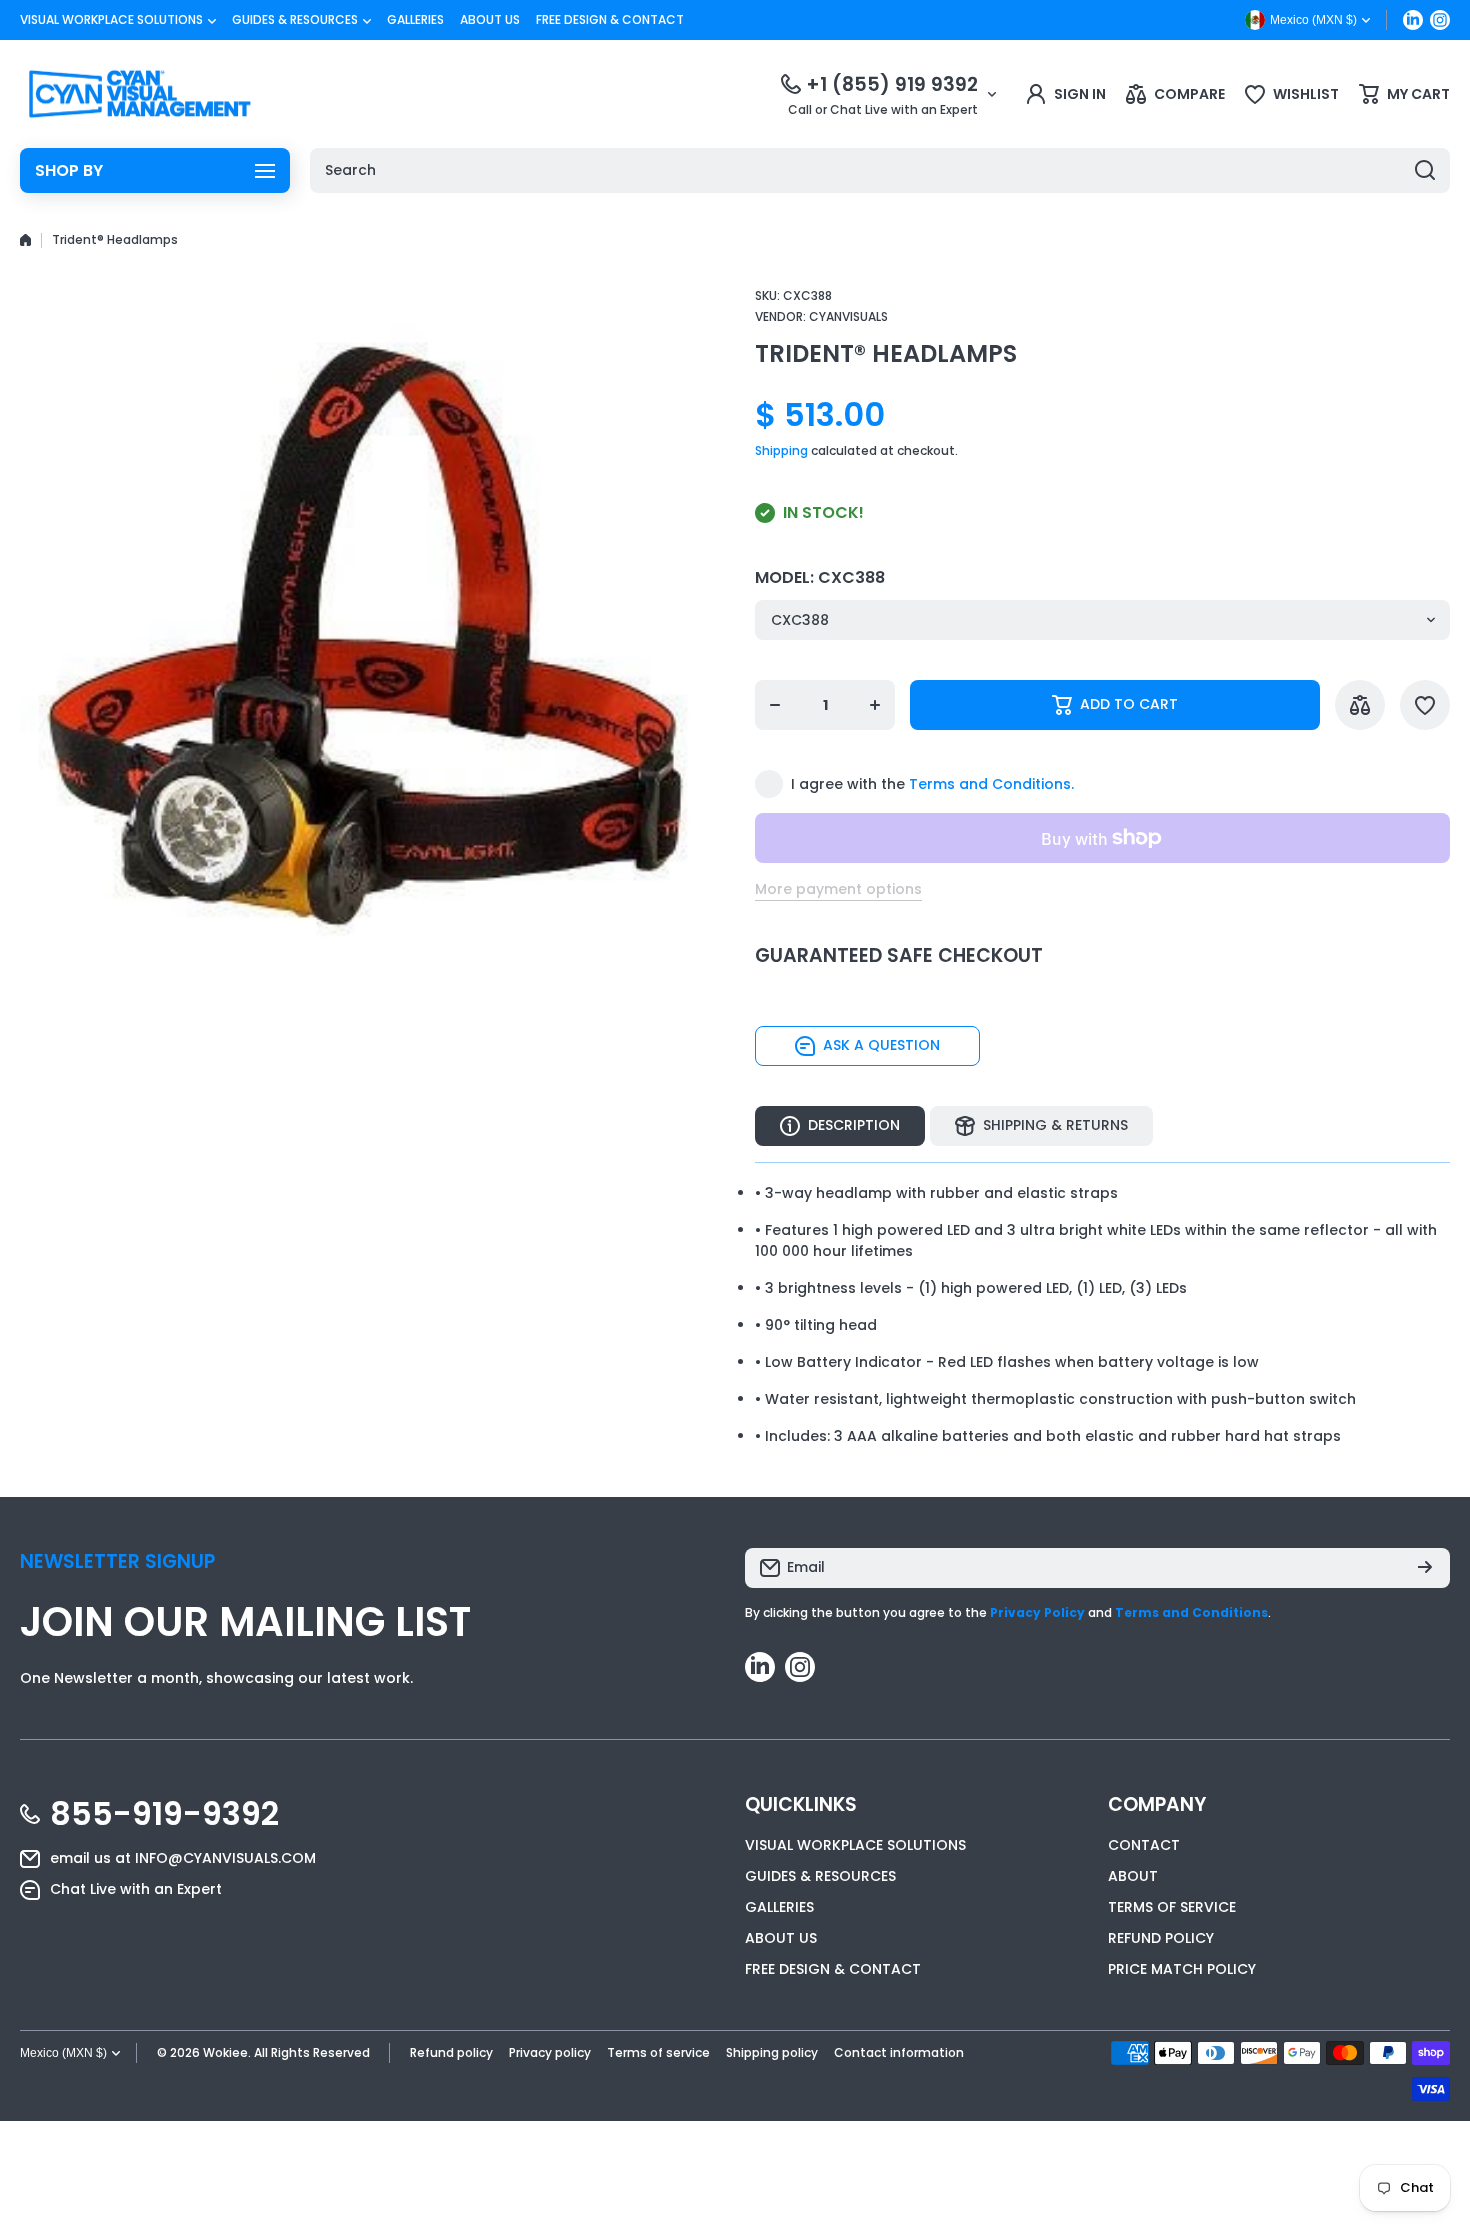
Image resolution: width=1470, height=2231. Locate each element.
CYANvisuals (848, 316)
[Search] (1425, 170)
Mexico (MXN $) (63, 2053)
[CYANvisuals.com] (140, 94)
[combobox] (880, 170)
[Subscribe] (1425, 1568)
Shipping (781, 450)
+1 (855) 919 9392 (892, 84)
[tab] (1041, 1126)
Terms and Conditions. (991, 784)
